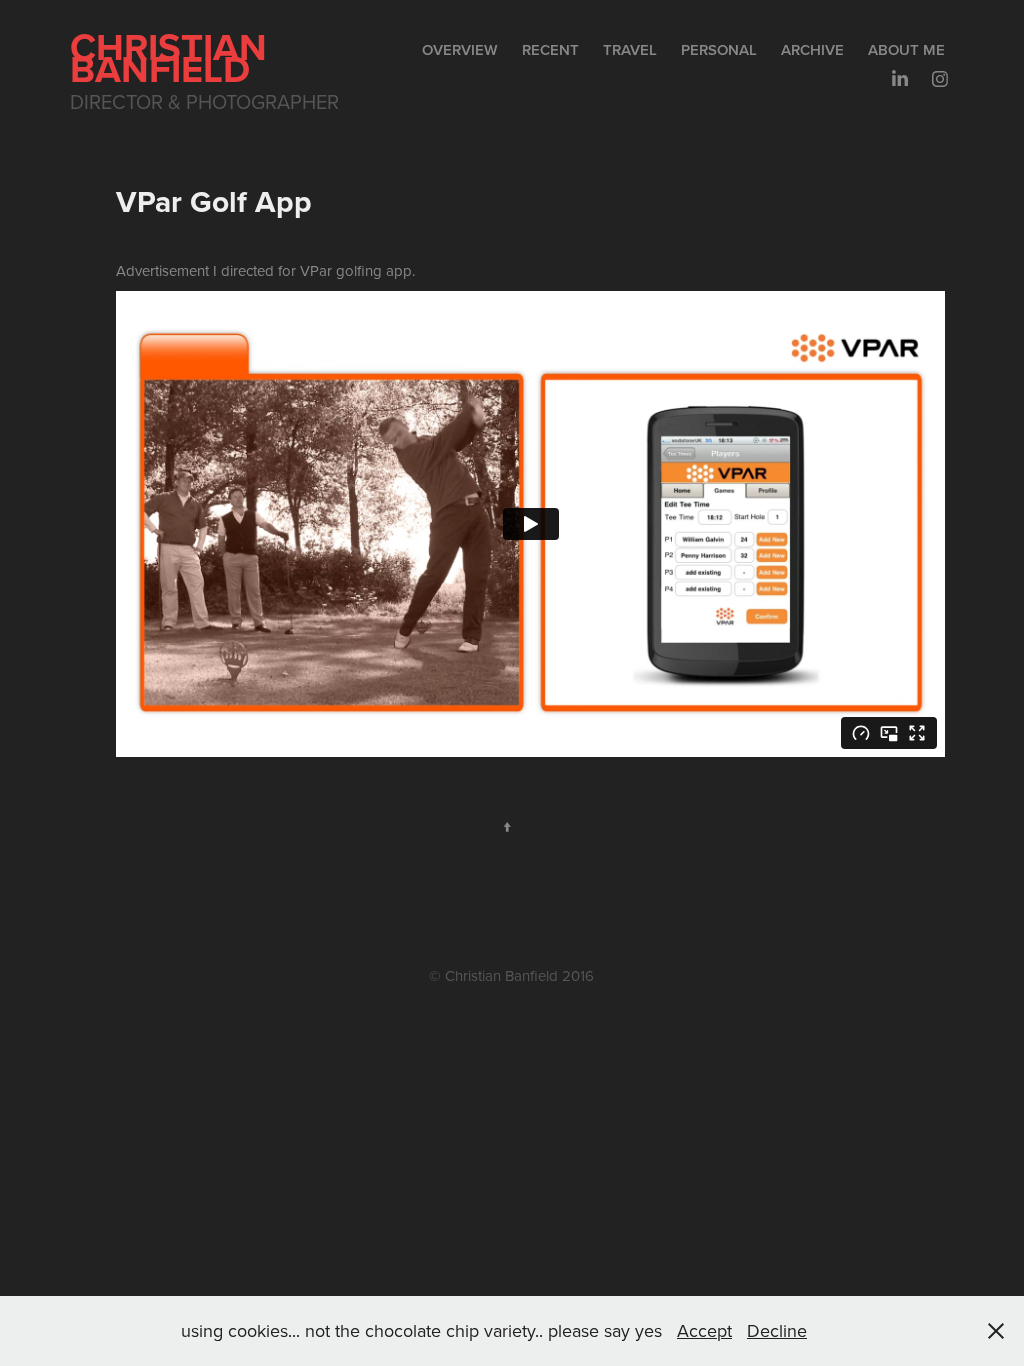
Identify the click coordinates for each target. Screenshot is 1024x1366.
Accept (704, 1330)
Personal (719, 49)
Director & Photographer (204, 101)
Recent (550, 49)
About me (906, 49)
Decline (777, 1330)
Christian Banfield (173, 57)
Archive (812, 49)
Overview (460, 49)
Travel (630, 49)
